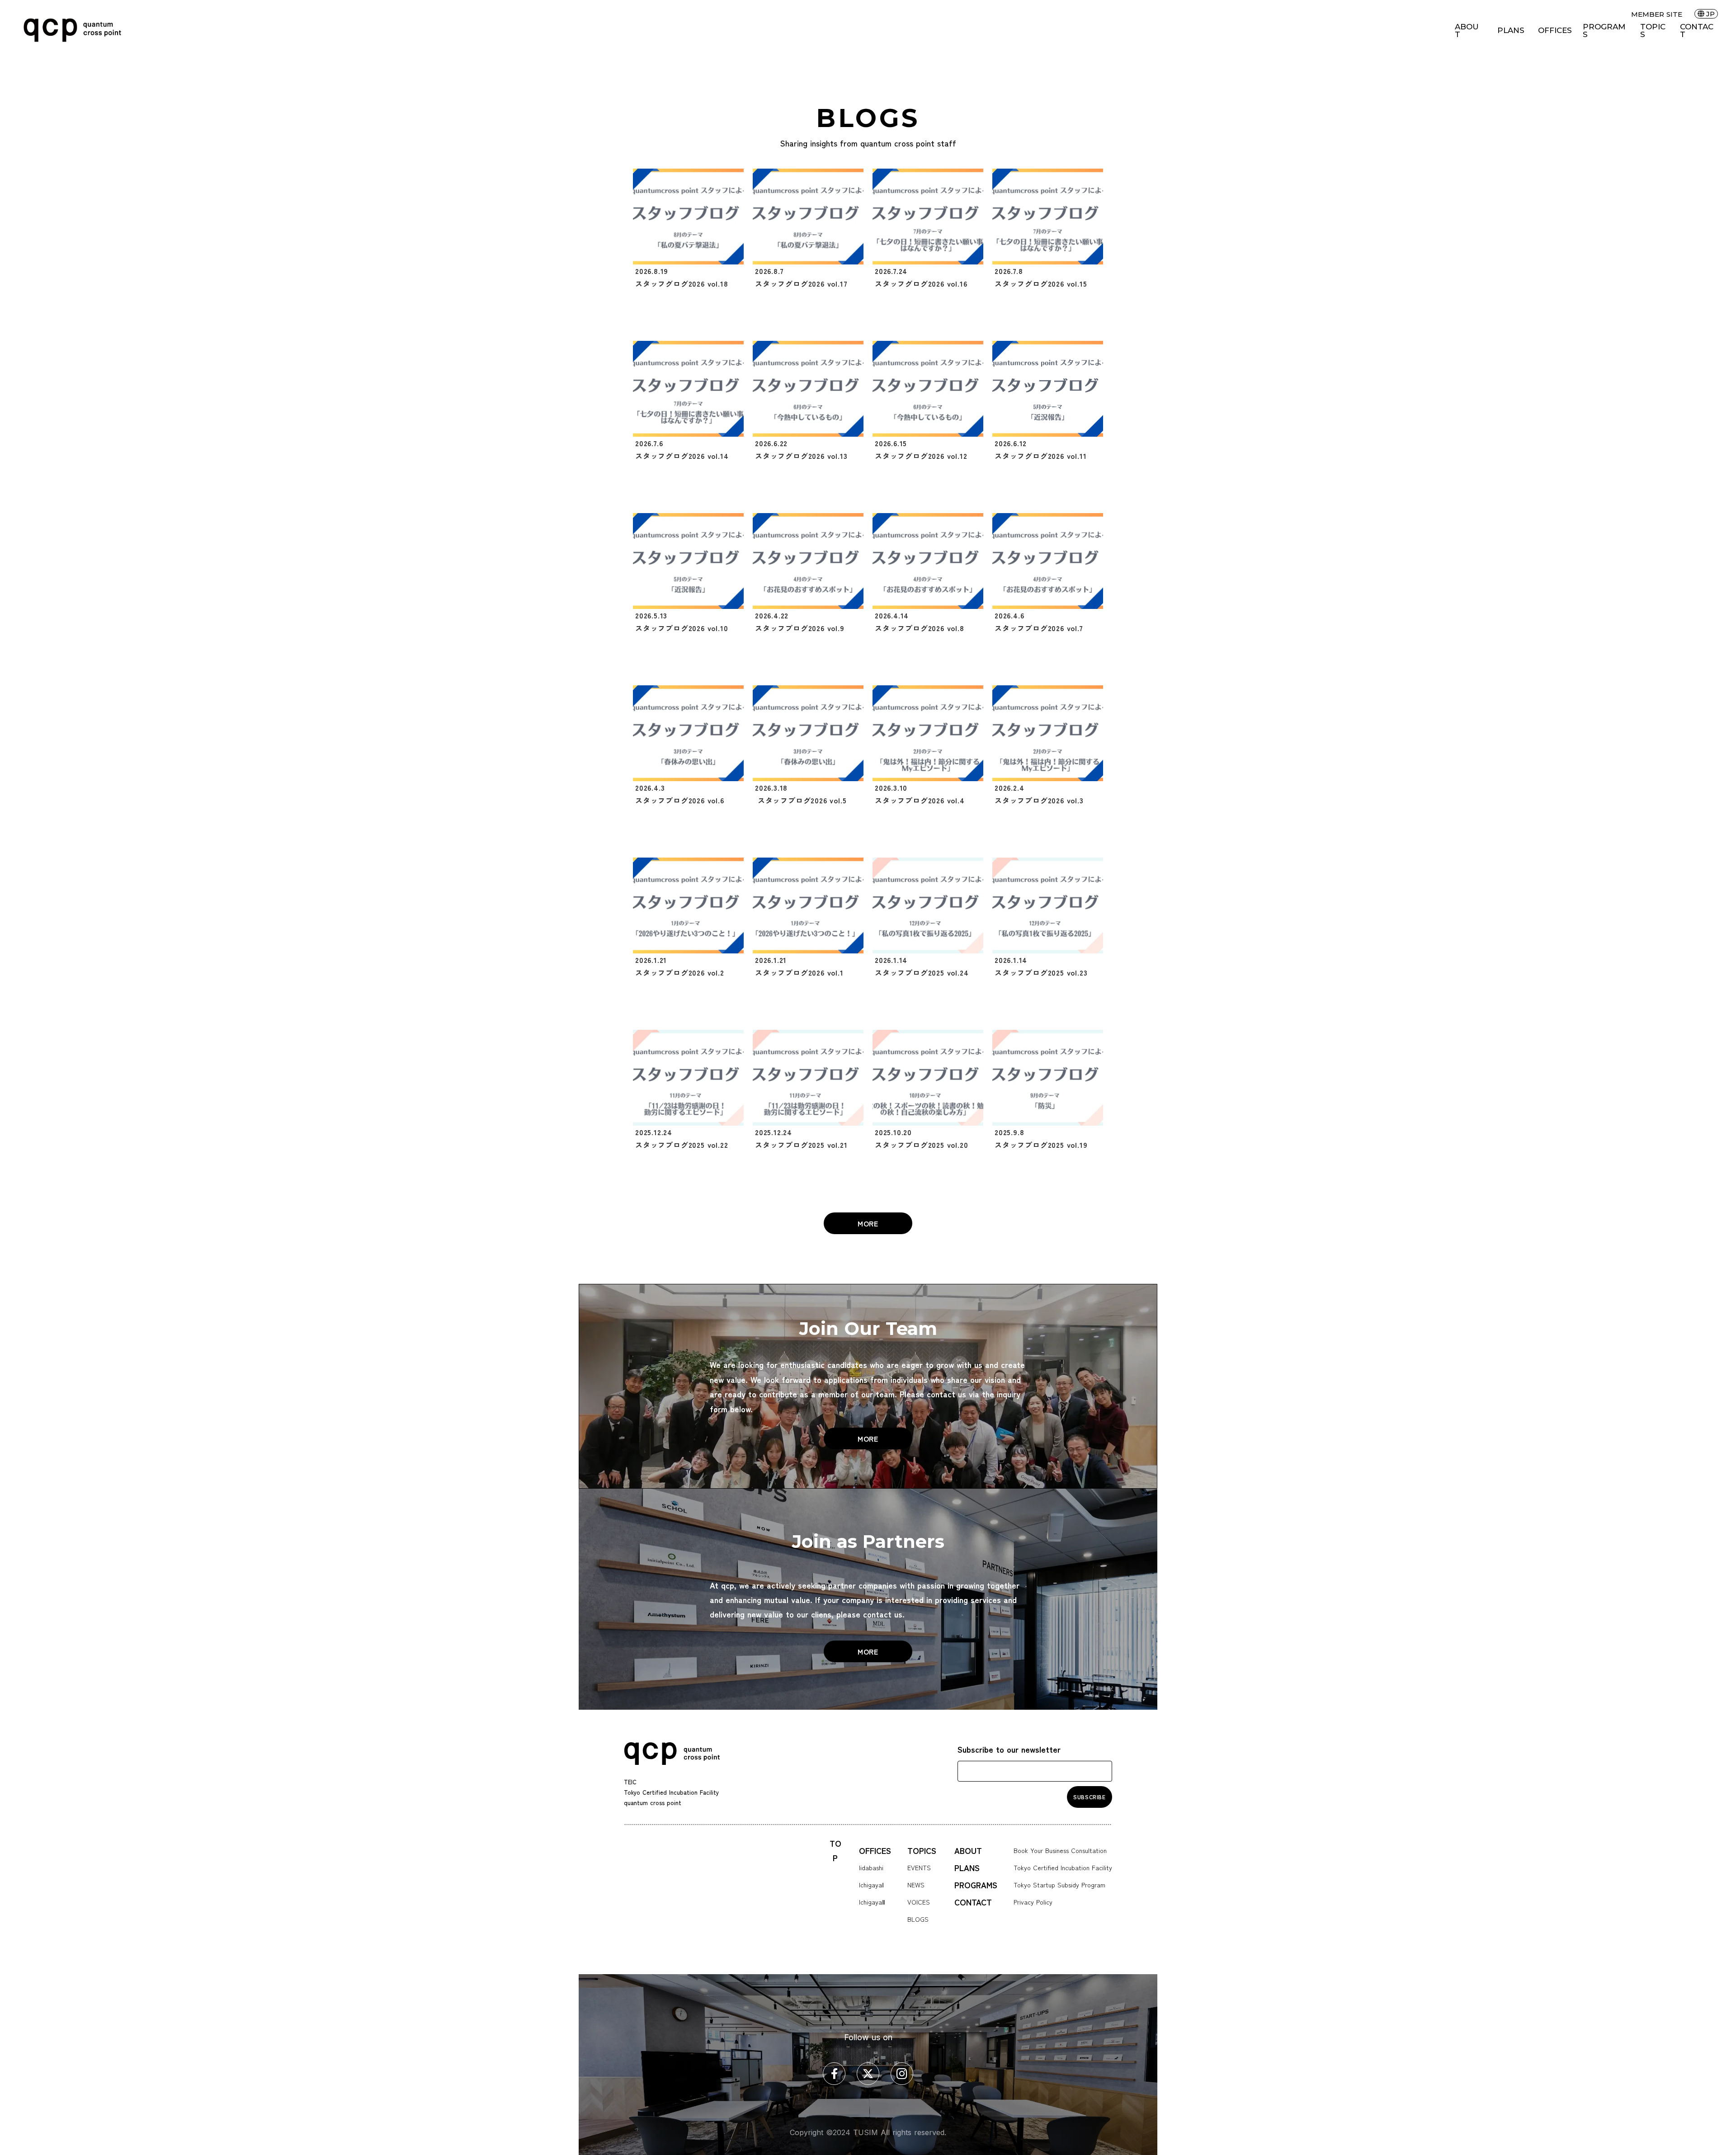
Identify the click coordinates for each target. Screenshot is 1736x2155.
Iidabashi (871, 1867)
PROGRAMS (1604, 31)
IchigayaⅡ (872, 1902)
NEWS (916, 1885)
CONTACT (1697, 31)
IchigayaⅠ (871, 1885)
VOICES (919, 1902)
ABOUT (1467, 31)
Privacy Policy (1033, 1902)
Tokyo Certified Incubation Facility (1063, 1867)
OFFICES (1555, 31)
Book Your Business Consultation (1060, 1850)
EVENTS (919, 1867)
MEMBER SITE (1657, 14)
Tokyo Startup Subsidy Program (1059, 1885)
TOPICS (1653, 31)
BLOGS (918, 1919)
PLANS (1511, 31)
